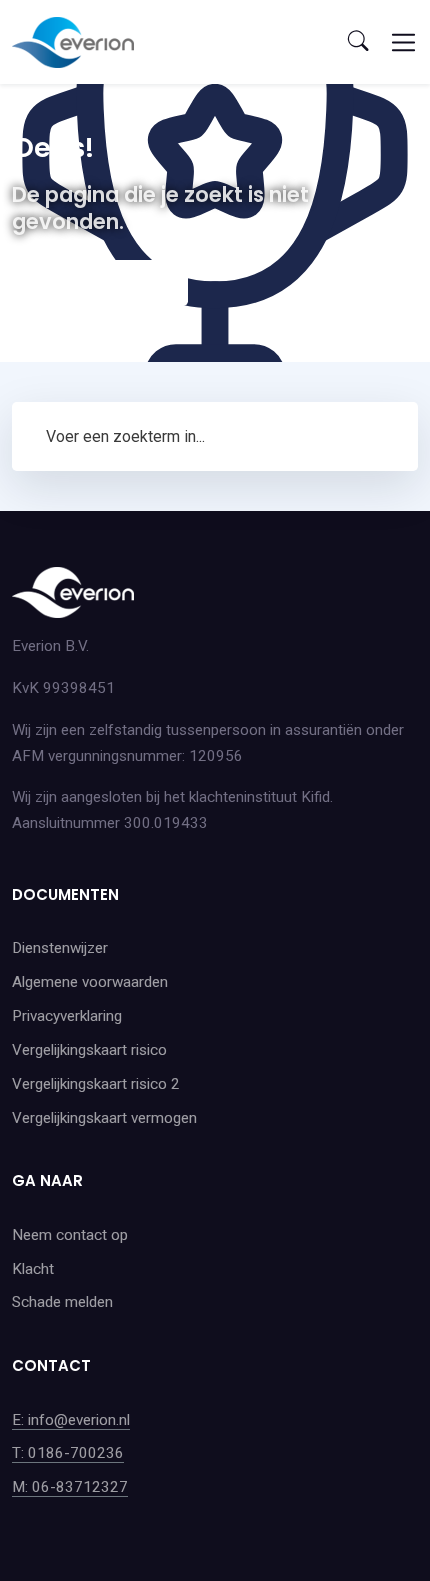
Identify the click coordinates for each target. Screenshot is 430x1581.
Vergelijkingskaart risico (89, 1050)
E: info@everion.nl (71, 1420)
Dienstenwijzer (60, 948)
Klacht (33, 1269)
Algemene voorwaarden (90, 982)
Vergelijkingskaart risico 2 (96, 1084)
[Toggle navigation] (403, 42)
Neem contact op (70, 1235)
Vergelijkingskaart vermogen (104, 1118)
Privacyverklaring (67, 1016)
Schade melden (62, 1302)
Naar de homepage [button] (100, 282)
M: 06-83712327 (70, 1487)
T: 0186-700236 (68, 1453)
